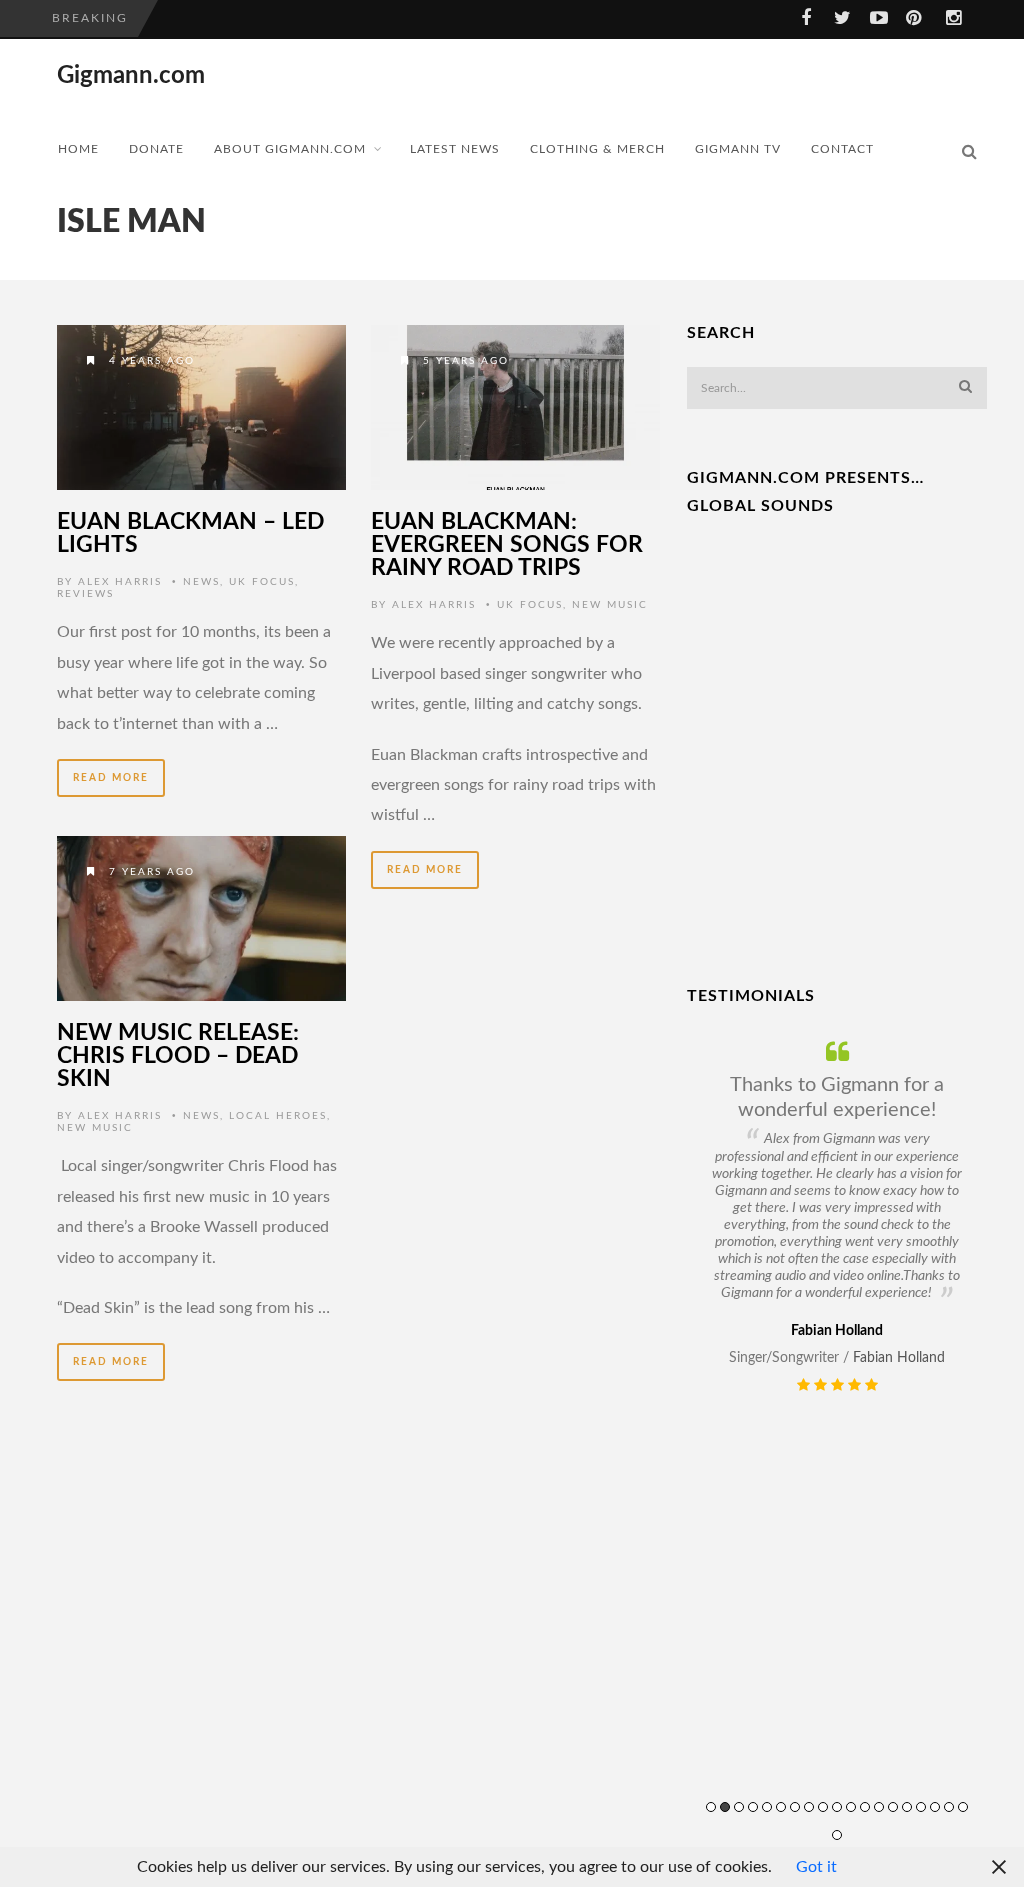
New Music (610, 605)
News (201, 582)
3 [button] (739, 1807)
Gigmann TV (738, 149)
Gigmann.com (131, 76)
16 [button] (921, 1807)
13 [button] (879, 1807)
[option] (837, 1217)
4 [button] (753, 1807)
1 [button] (711, 1807)
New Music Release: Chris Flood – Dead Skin (178, 1055)
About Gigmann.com (290, 149)
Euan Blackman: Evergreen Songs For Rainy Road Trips (507, 544)
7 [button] (795, 1807)
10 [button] (837, 1807)
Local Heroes (278, 1116)
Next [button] (997, 1456)
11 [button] (851, 1807)
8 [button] (809, 1807)
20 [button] (837, 1835)
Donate (156, 149)
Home (78, 149)
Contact (842, 149)
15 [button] (907, 1807)
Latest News (455, 149)
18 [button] (949, 1807)
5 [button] (767, 1807)
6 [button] (781, 1807)
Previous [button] (699, 1456)
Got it (816, 1867)
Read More (111, 778)
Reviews (85, 594)
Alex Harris (120, 582)
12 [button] (865, 1807)
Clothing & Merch (597, 149)
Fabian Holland (899, 1358)
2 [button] (725, 1807)
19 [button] (963, 1807)
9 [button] (823, 1807)
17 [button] (935, 1807)
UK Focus (262, 582)
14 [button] (893, 1807)
